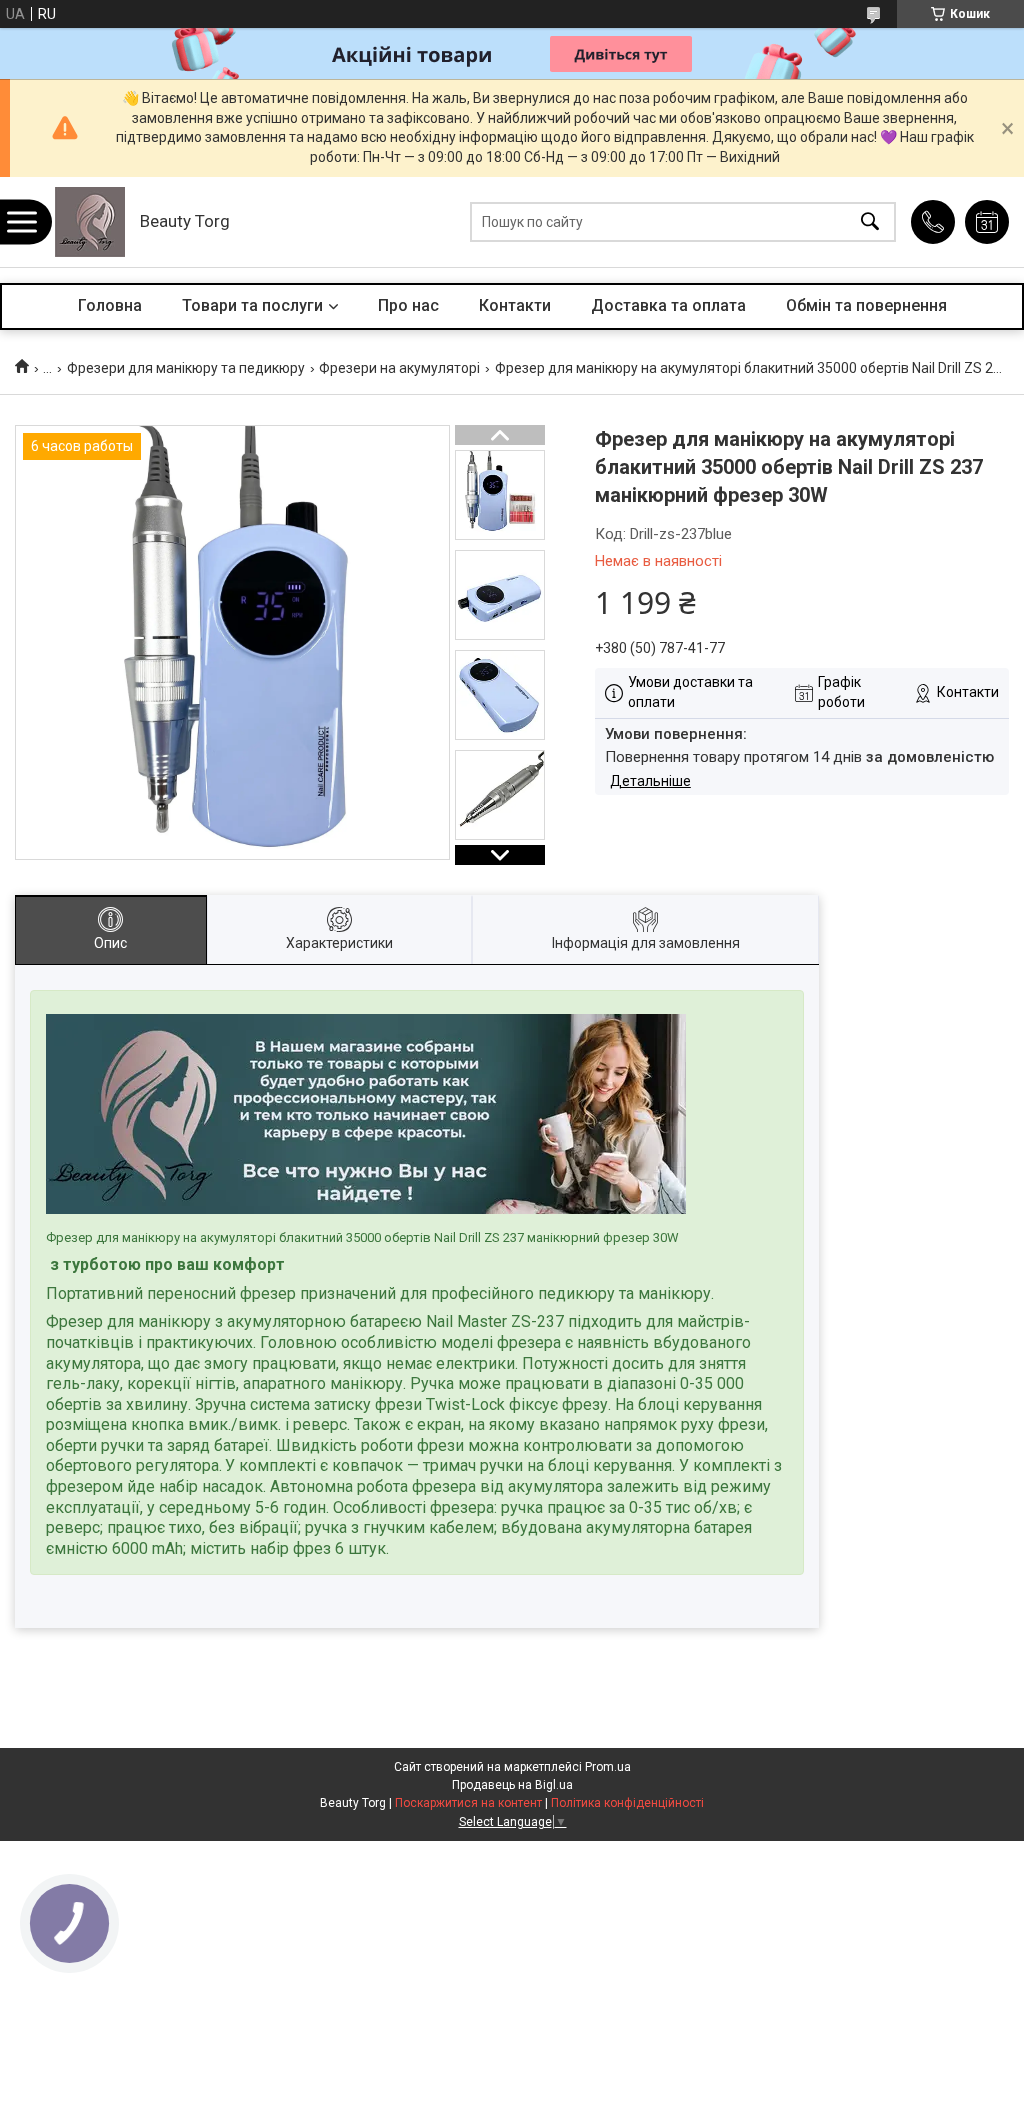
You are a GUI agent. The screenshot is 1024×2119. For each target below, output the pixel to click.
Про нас (408, 305)
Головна (110, 305)
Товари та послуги (252, 305)
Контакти (515, 305)
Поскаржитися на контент (468, 1803)
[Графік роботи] (987, 222)
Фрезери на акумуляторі (399, 368)
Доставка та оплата (668, 305)
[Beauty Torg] (90, 222)
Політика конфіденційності (627, 1803)
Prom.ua (608, 1767)
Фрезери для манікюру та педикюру (186, 368)
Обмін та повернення (866, 305)
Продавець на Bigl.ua (512, 1785)
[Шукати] (870, 222)
